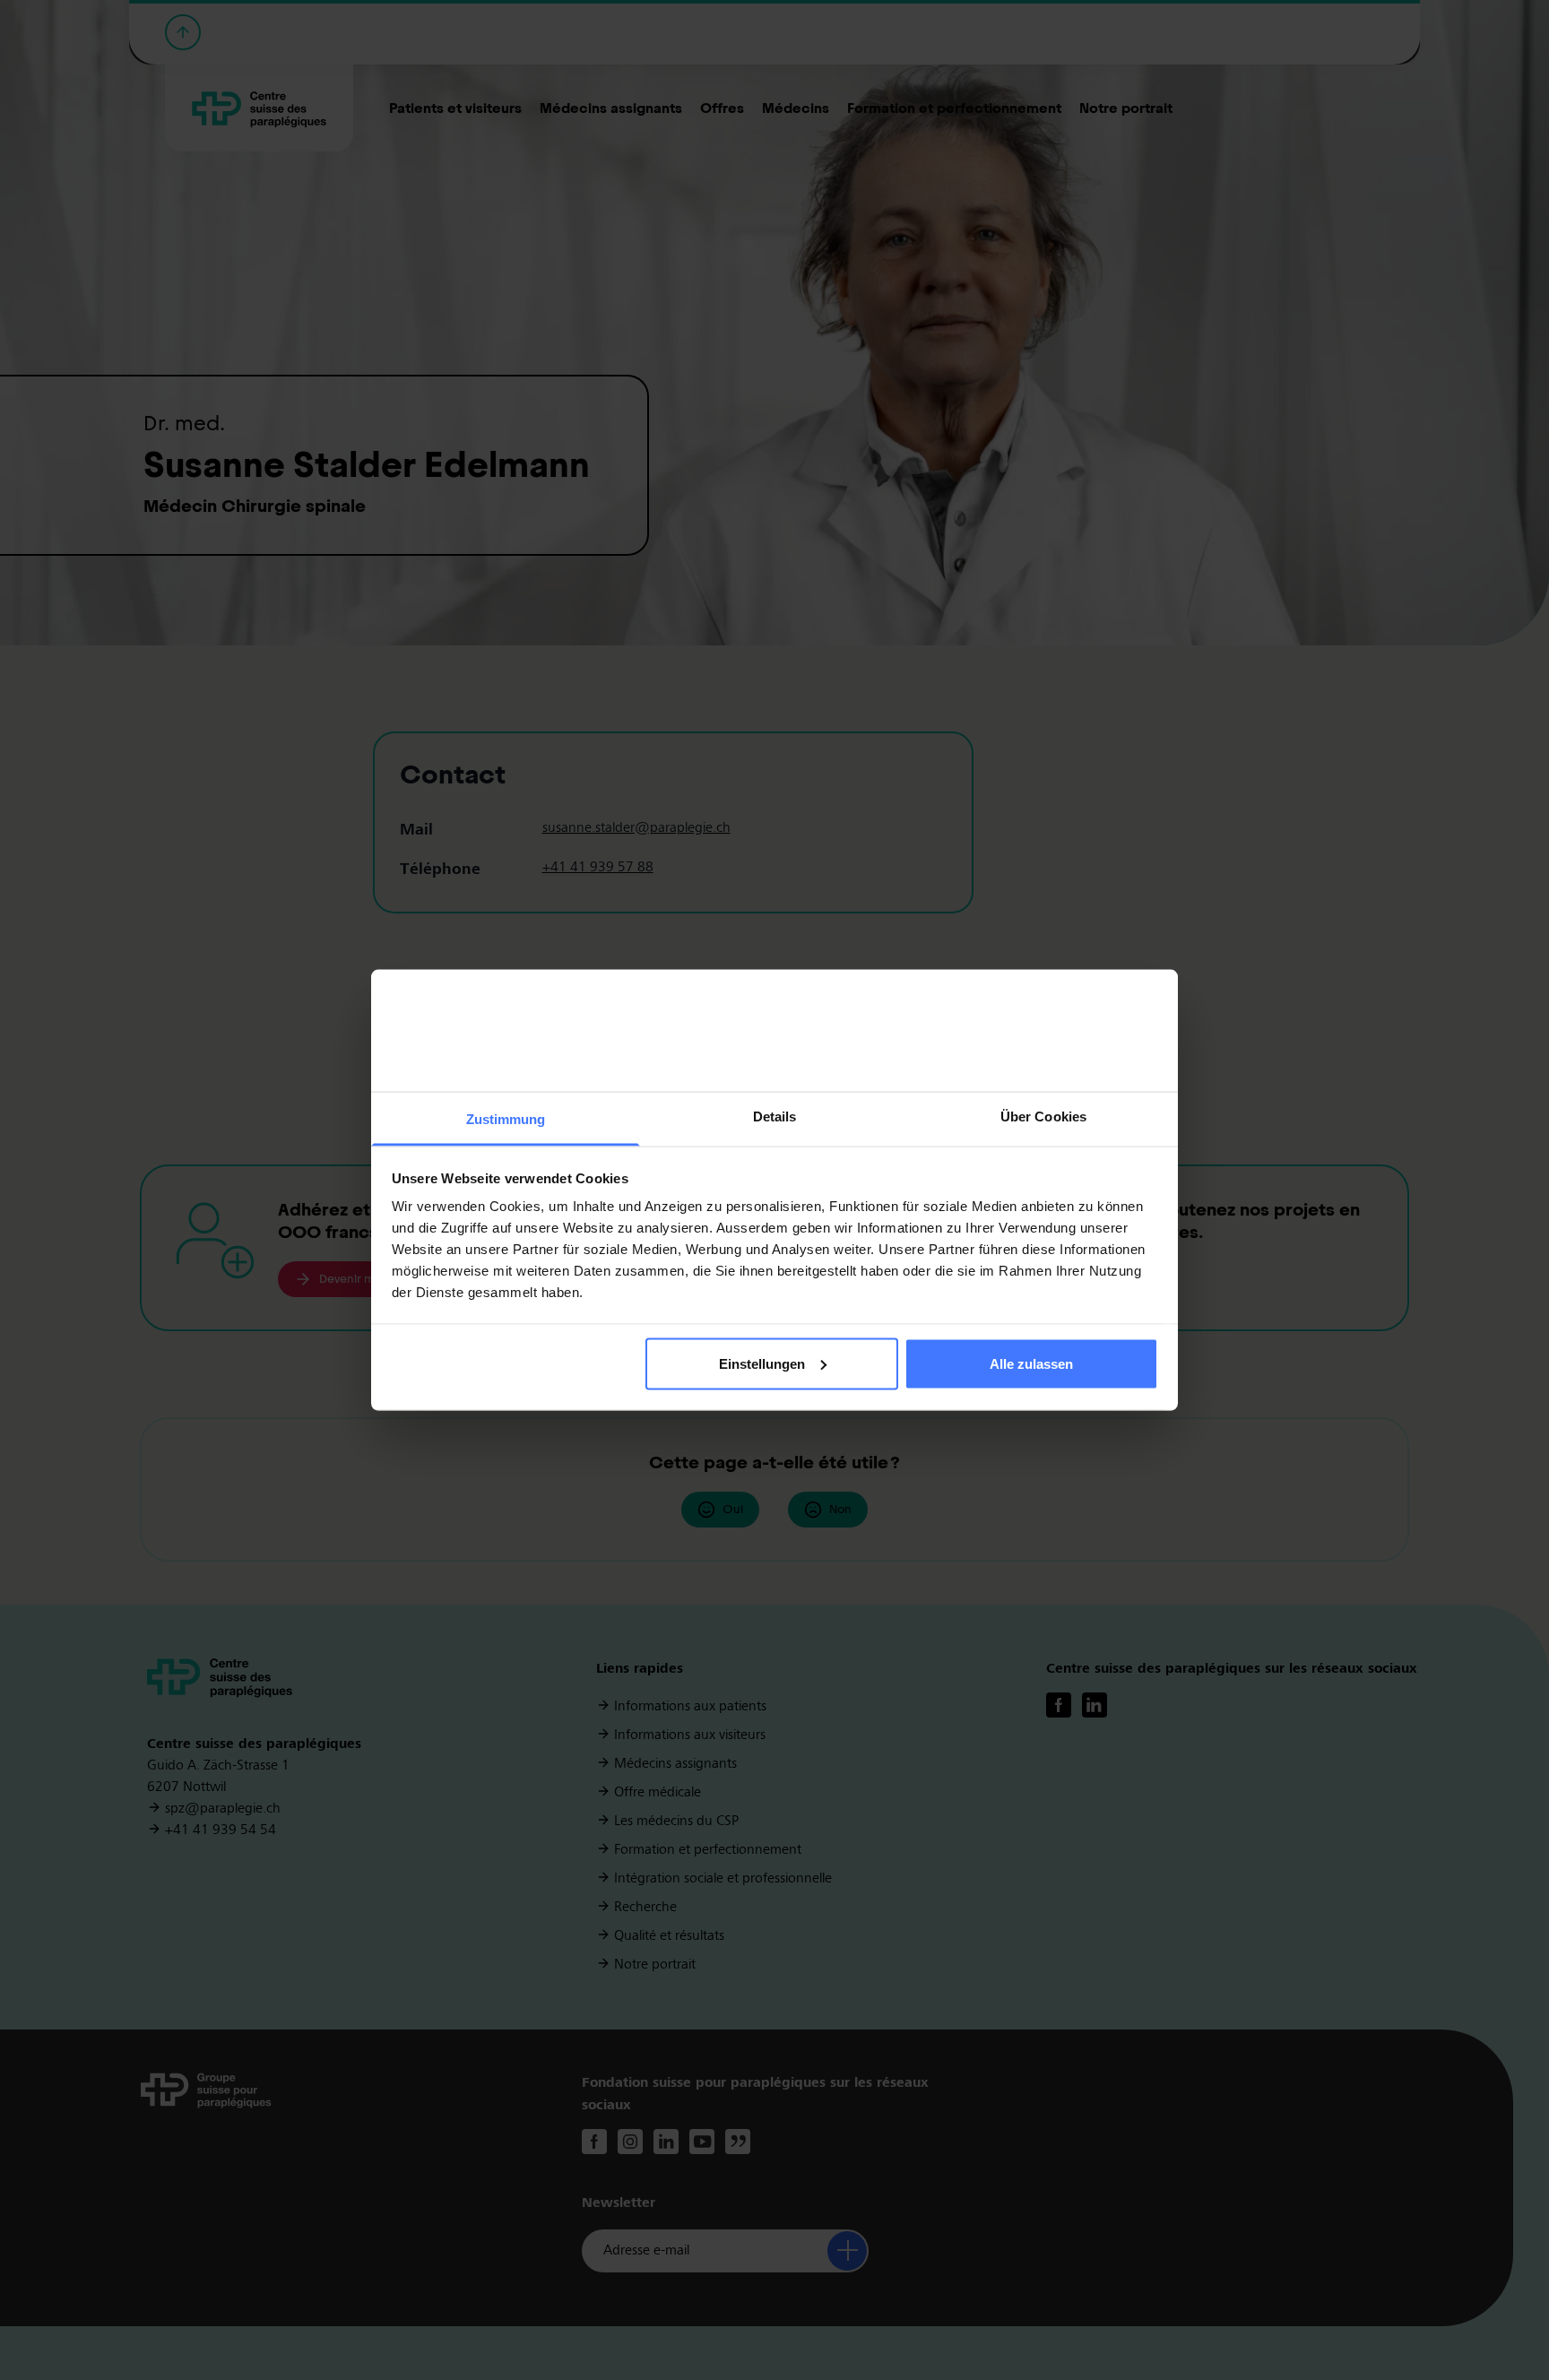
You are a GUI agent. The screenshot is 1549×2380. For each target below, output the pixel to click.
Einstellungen (762, 1363)
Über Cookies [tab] (1043, 1116)
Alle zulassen (1031, 1363)
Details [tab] (775, 1116)
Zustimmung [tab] (506, 1119)
